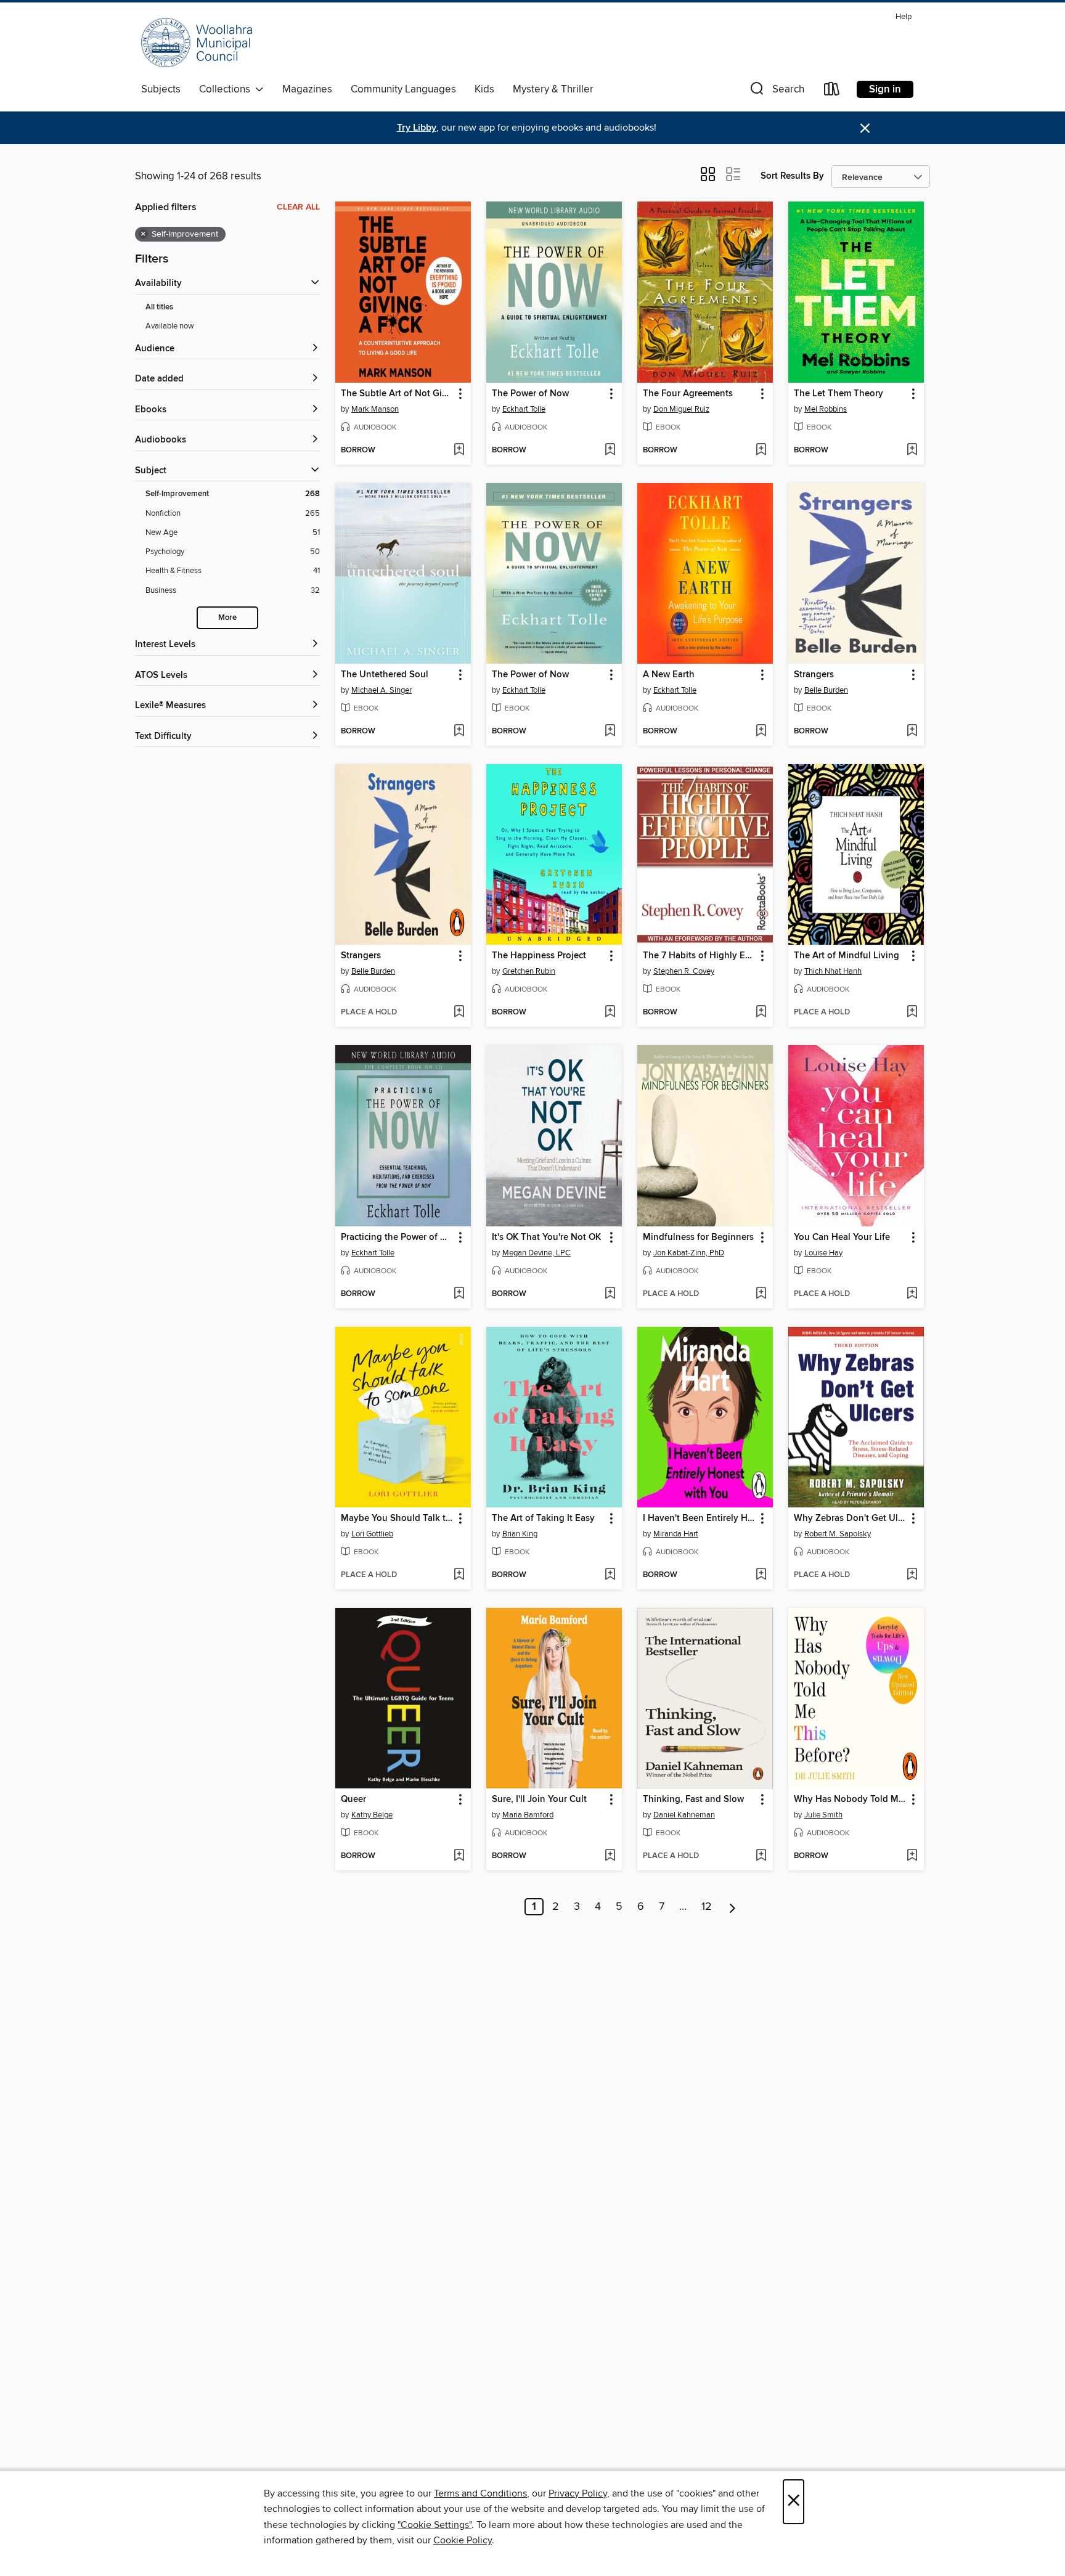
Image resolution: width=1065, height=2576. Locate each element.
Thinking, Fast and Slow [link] (693, 1800)
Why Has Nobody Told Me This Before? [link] (850, 1800)
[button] (776, 92)
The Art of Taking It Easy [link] (543, 1518)
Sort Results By (792, 176)
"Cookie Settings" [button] (435, 2525)
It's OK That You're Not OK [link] (546, 1237)
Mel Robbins (826, 409)
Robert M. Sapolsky (838, 1534)
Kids (484, 89)
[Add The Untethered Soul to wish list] (459, 732)
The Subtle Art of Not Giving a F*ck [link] (397, 394)
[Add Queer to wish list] (459, 1856)
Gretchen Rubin (529, 971)
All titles (159, 307)
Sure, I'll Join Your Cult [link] (539, 1800)
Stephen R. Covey (684, 971)
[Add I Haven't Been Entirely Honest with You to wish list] (761, 1575)
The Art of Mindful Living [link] (847, 956)
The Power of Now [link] (530, 394)
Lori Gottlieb (372, 1534)
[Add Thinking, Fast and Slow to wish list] (761, 1856)
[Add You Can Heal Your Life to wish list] (912, 1294)
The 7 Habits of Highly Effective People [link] (699, 956)
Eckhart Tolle (524, 409)
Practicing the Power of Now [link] (397, 1237)
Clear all (298, 207)
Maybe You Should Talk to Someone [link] (397, 1518)
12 (707, 1907)
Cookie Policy (463, 2540)
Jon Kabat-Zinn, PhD (689, 1253)
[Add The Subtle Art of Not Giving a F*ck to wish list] (459, 450)
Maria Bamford (528, 1815)
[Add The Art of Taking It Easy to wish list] (610, 1575)
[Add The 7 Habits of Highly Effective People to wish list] (761, 1013)
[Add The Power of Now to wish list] (610, 450)
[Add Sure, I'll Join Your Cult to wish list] (610, 1856)
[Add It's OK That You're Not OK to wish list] (610, 1294)
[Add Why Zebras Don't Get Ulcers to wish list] (912, 1575)
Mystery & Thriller (553, 89)
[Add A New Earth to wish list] (761, 732)
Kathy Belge (372, 1815)
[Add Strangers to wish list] (912, 732)
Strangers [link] (814, 675)
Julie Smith (823, 1815)
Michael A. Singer (382, 690)
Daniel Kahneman (684, 1815)
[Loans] (832, 92)
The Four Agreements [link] (688, 394)
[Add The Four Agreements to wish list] (761, 450)
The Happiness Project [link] (539, 956)
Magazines (307, 89)
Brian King (520, 1534)
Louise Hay (823, 1253)
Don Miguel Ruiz (681, 409)
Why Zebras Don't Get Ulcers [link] (850, 1518)
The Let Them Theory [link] (839, 394)
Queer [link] (353, 1800)
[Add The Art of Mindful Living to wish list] (912, 1013)
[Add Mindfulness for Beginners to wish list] (761, 1294)
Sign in (885, 89)
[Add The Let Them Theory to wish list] (912, 450)
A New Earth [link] (669, 675)
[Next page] (732, 1907)
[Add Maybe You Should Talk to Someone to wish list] (459, 1575)
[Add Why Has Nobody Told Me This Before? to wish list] (912, 1856)
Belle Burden (826, 690)
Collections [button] (227, 89)
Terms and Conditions (480, 2493)
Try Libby (417, 128)
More (227, 618)
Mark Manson (375, 409)
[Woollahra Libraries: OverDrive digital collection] (197, 43)
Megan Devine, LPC (537, 1253)
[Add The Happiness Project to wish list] (610, 1013)
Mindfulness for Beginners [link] (698, 1237)
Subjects (161, 89)
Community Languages (403, 89)
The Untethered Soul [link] (385, 675)
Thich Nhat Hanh (833, 971)
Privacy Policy (578, 2493)
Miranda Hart (676, 1534)
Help (904, 17)
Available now (170, 326)
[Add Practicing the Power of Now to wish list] (459, 1294)
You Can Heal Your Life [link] (842, 1237)
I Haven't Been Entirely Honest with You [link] (699, 1518)
